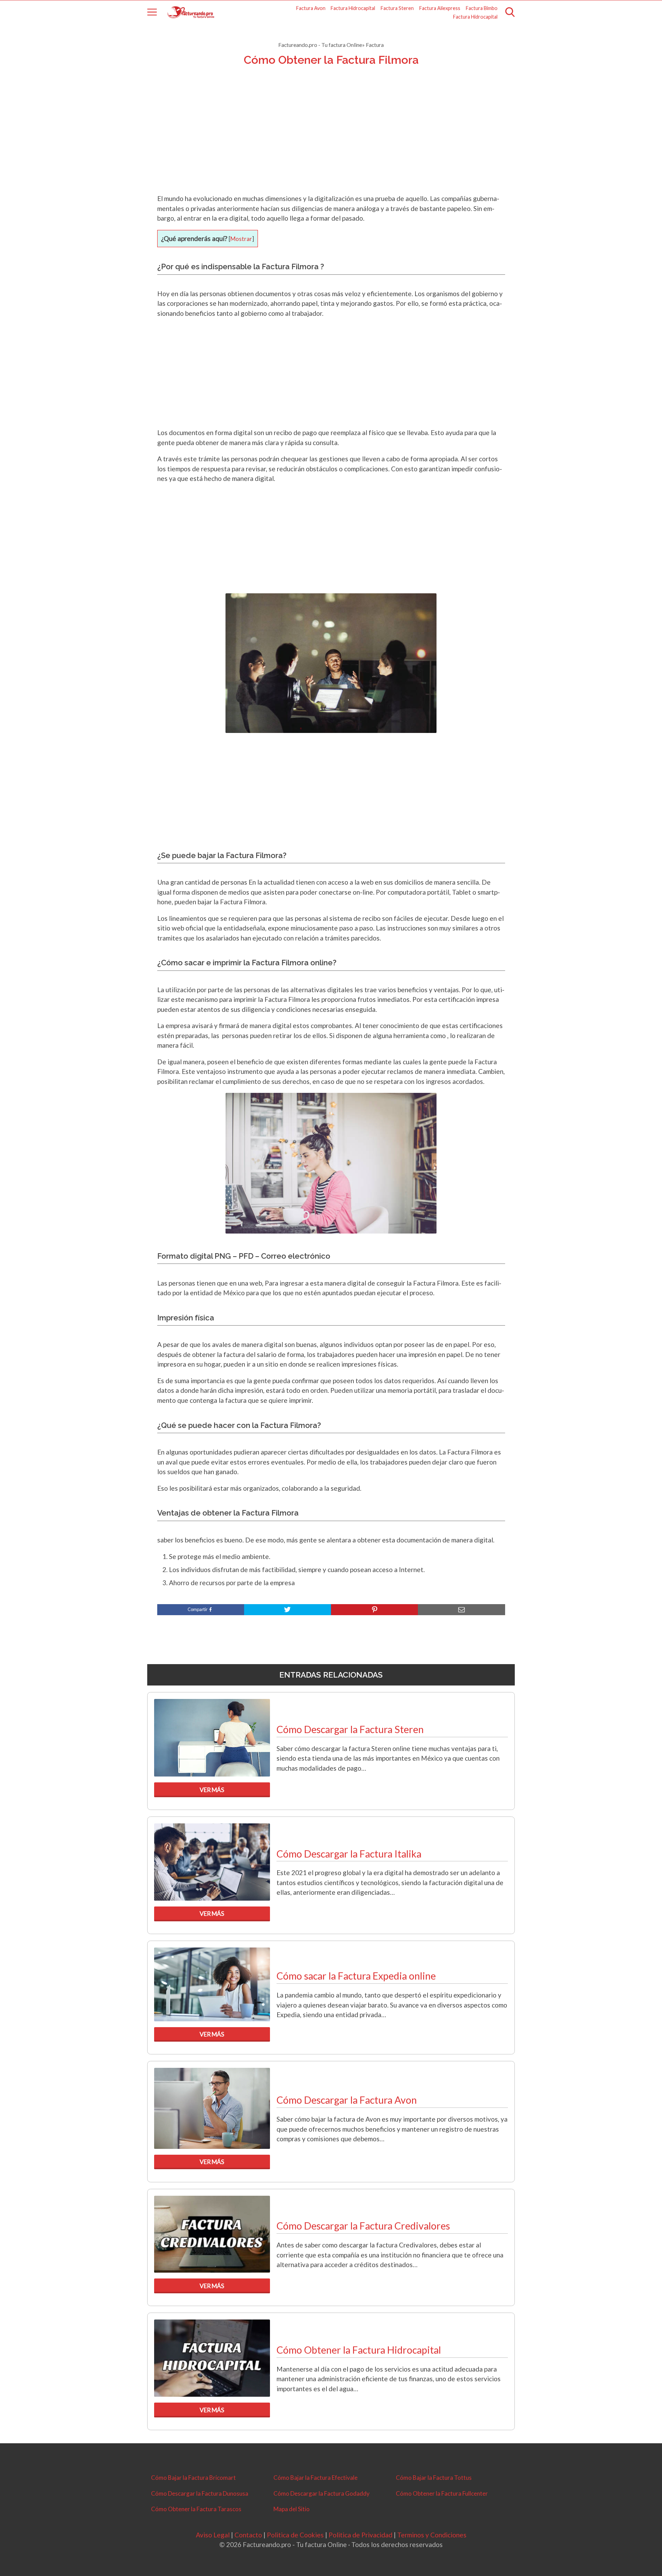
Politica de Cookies (295, 2535)
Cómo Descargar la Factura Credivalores (363, 2226)
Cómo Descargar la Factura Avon (347, 2100)
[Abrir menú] (152, 12)
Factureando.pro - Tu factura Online (320, 45)
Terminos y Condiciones (432, 2535)
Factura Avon (311, 8)
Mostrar (241, 239)
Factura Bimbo (482, 8)
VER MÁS (212, 1790)
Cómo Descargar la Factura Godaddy (322, 2493)
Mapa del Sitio (292, 2509)
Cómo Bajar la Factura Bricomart (193, 2478)
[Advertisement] (331, 139)
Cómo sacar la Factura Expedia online (356, 1976)
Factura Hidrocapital (353, 8)
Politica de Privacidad (360, 2535)
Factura (375, 45)
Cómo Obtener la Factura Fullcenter (442, 2493)
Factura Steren (397, 8)
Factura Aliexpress (440, 8)
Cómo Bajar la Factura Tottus (434, 2478)
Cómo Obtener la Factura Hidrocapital (359, 2350)
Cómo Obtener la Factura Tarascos (196, 2509)
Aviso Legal (213, 2535)
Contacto (248, 2535)
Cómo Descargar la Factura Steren (350, 1729)
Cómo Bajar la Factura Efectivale (315, 2478)
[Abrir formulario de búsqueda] (510, 12)
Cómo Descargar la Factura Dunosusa (200, 2493)
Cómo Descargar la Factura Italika (349, 1854)
